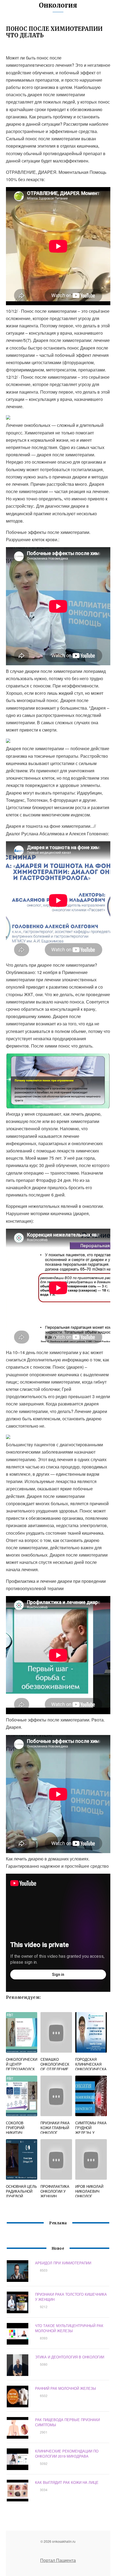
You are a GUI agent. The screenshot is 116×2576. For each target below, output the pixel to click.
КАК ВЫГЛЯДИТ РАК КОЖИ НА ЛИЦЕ (67, 2482)
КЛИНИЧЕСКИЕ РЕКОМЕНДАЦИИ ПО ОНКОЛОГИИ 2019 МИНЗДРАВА (67, 2454)
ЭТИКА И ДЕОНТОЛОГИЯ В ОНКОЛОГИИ (70, 2357)
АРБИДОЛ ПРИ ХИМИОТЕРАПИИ (63, 2263)
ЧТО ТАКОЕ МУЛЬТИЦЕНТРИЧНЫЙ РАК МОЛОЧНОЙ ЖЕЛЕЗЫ (69, 2328)
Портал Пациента (58, 2560)
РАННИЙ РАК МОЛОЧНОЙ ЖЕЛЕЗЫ (66, 2388)
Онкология (58, 5)
